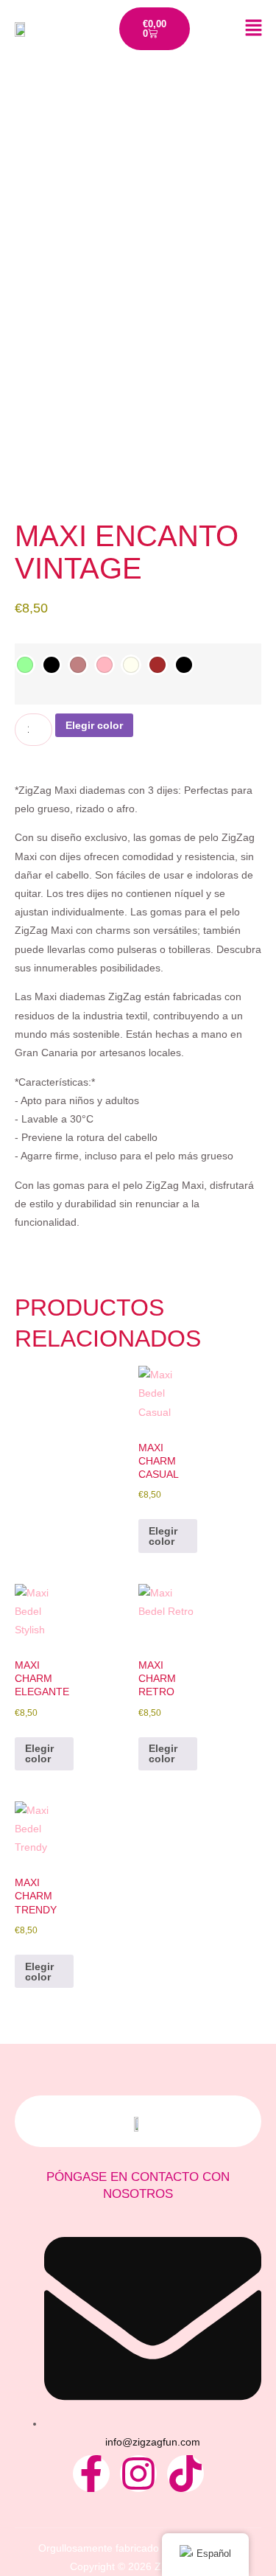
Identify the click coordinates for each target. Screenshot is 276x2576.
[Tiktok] (185, 2474)
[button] (243, 29)
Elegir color (94, 725)
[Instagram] (138, 2474)
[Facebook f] (91, 2474)
